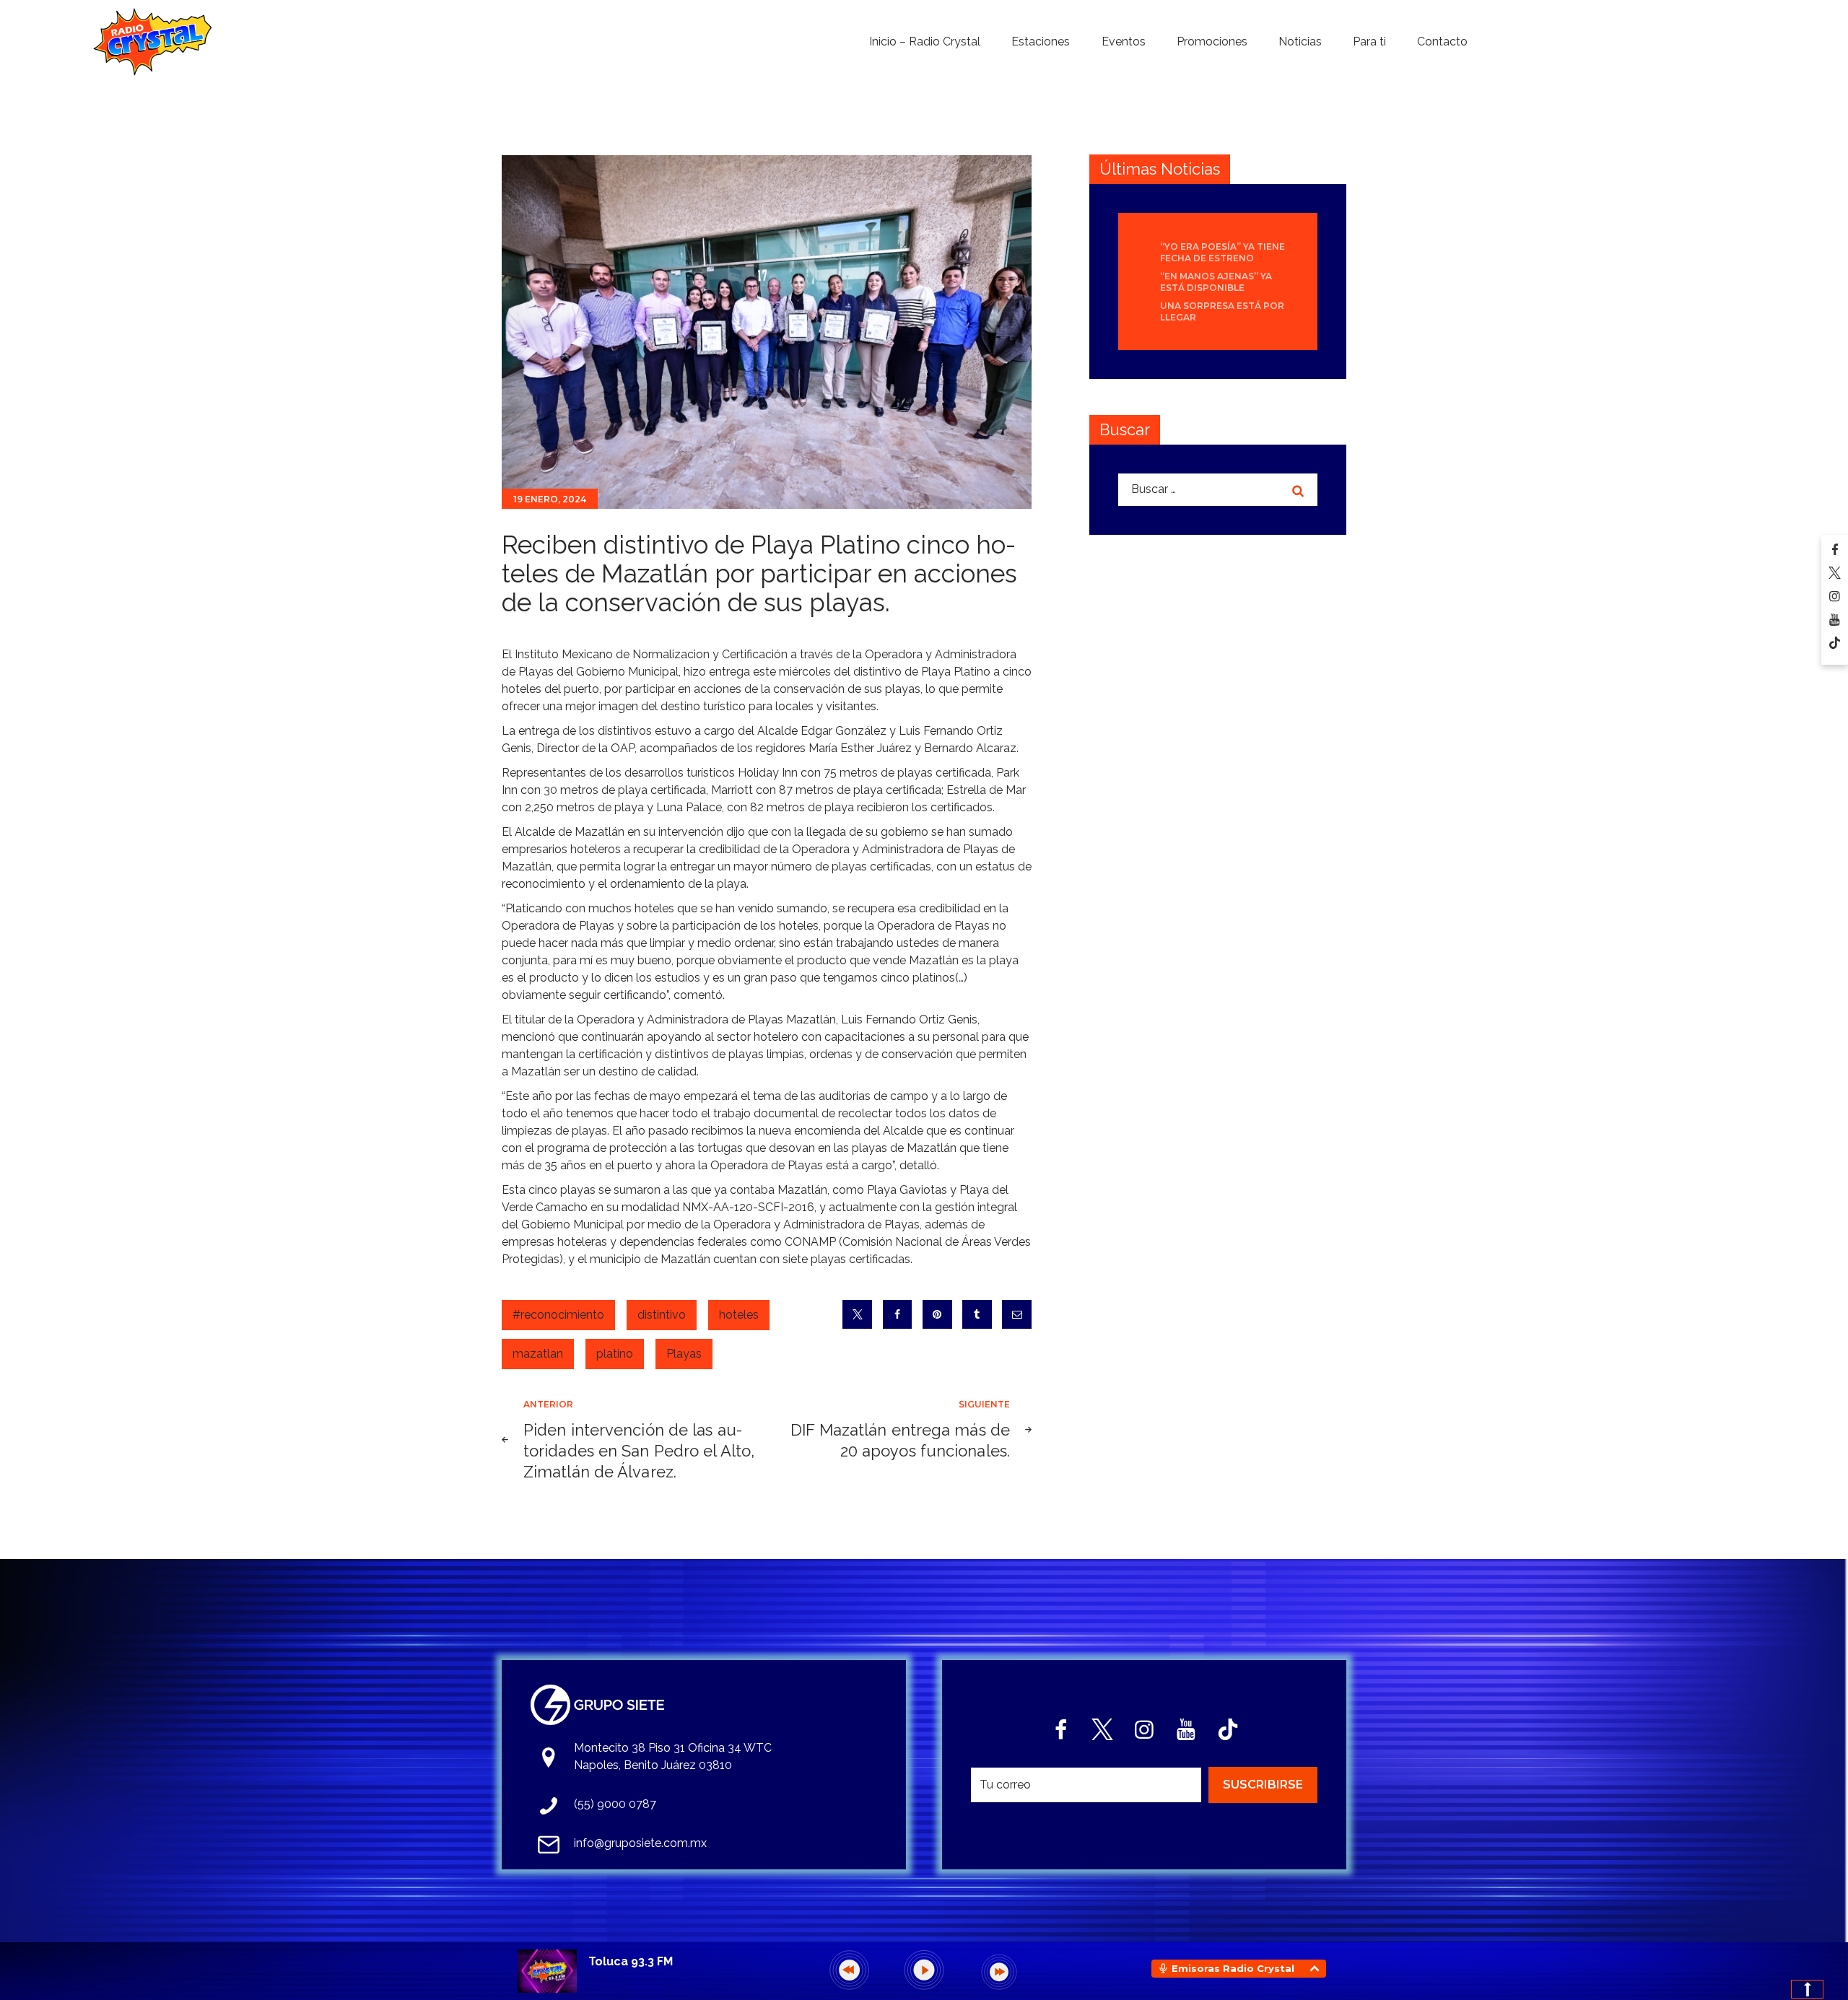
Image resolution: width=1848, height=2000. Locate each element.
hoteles (739, 1315)
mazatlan (538, 1354)
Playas (684, 1354)
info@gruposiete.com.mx (640, 1843)
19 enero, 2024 (550, 499)
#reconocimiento (558, 1315)
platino (615, 1354)
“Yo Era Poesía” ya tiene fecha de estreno (1222, 252)
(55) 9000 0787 (615, 1804)
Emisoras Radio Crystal (1233, 1968)
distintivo (662, 1315)
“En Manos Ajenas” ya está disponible (1216, 282)
